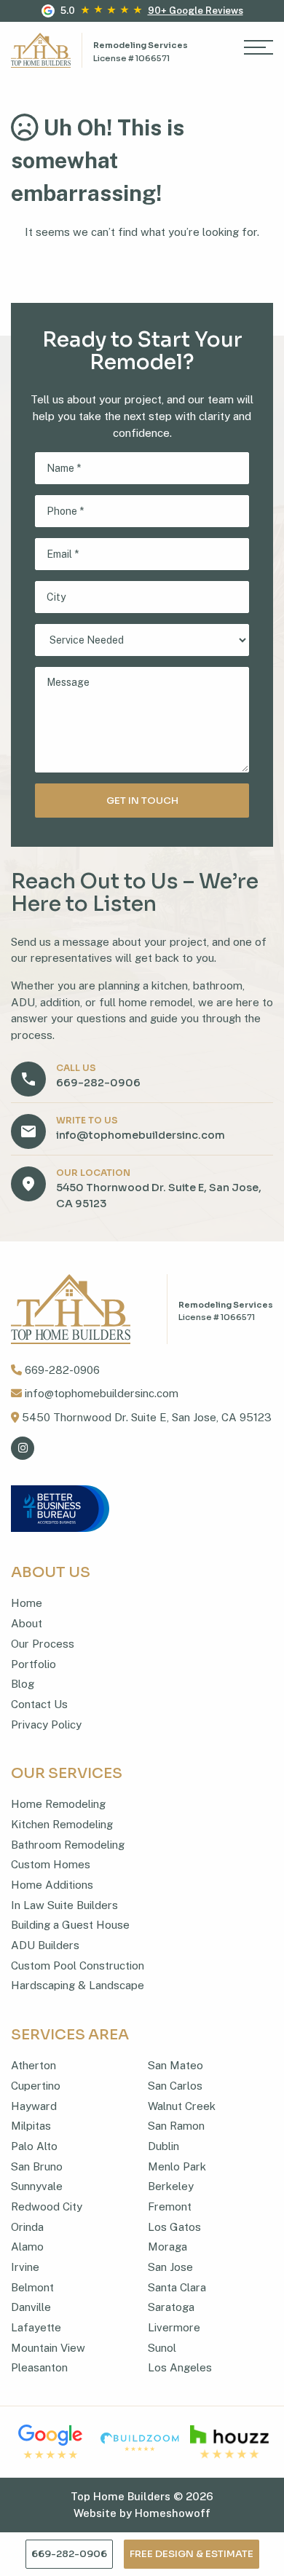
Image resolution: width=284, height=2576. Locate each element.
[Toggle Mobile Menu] (259, 50)
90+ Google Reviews (196, 11)
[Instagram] (23, 1448)
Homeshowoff (173, 2513)
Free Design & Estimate (192, 2554)
